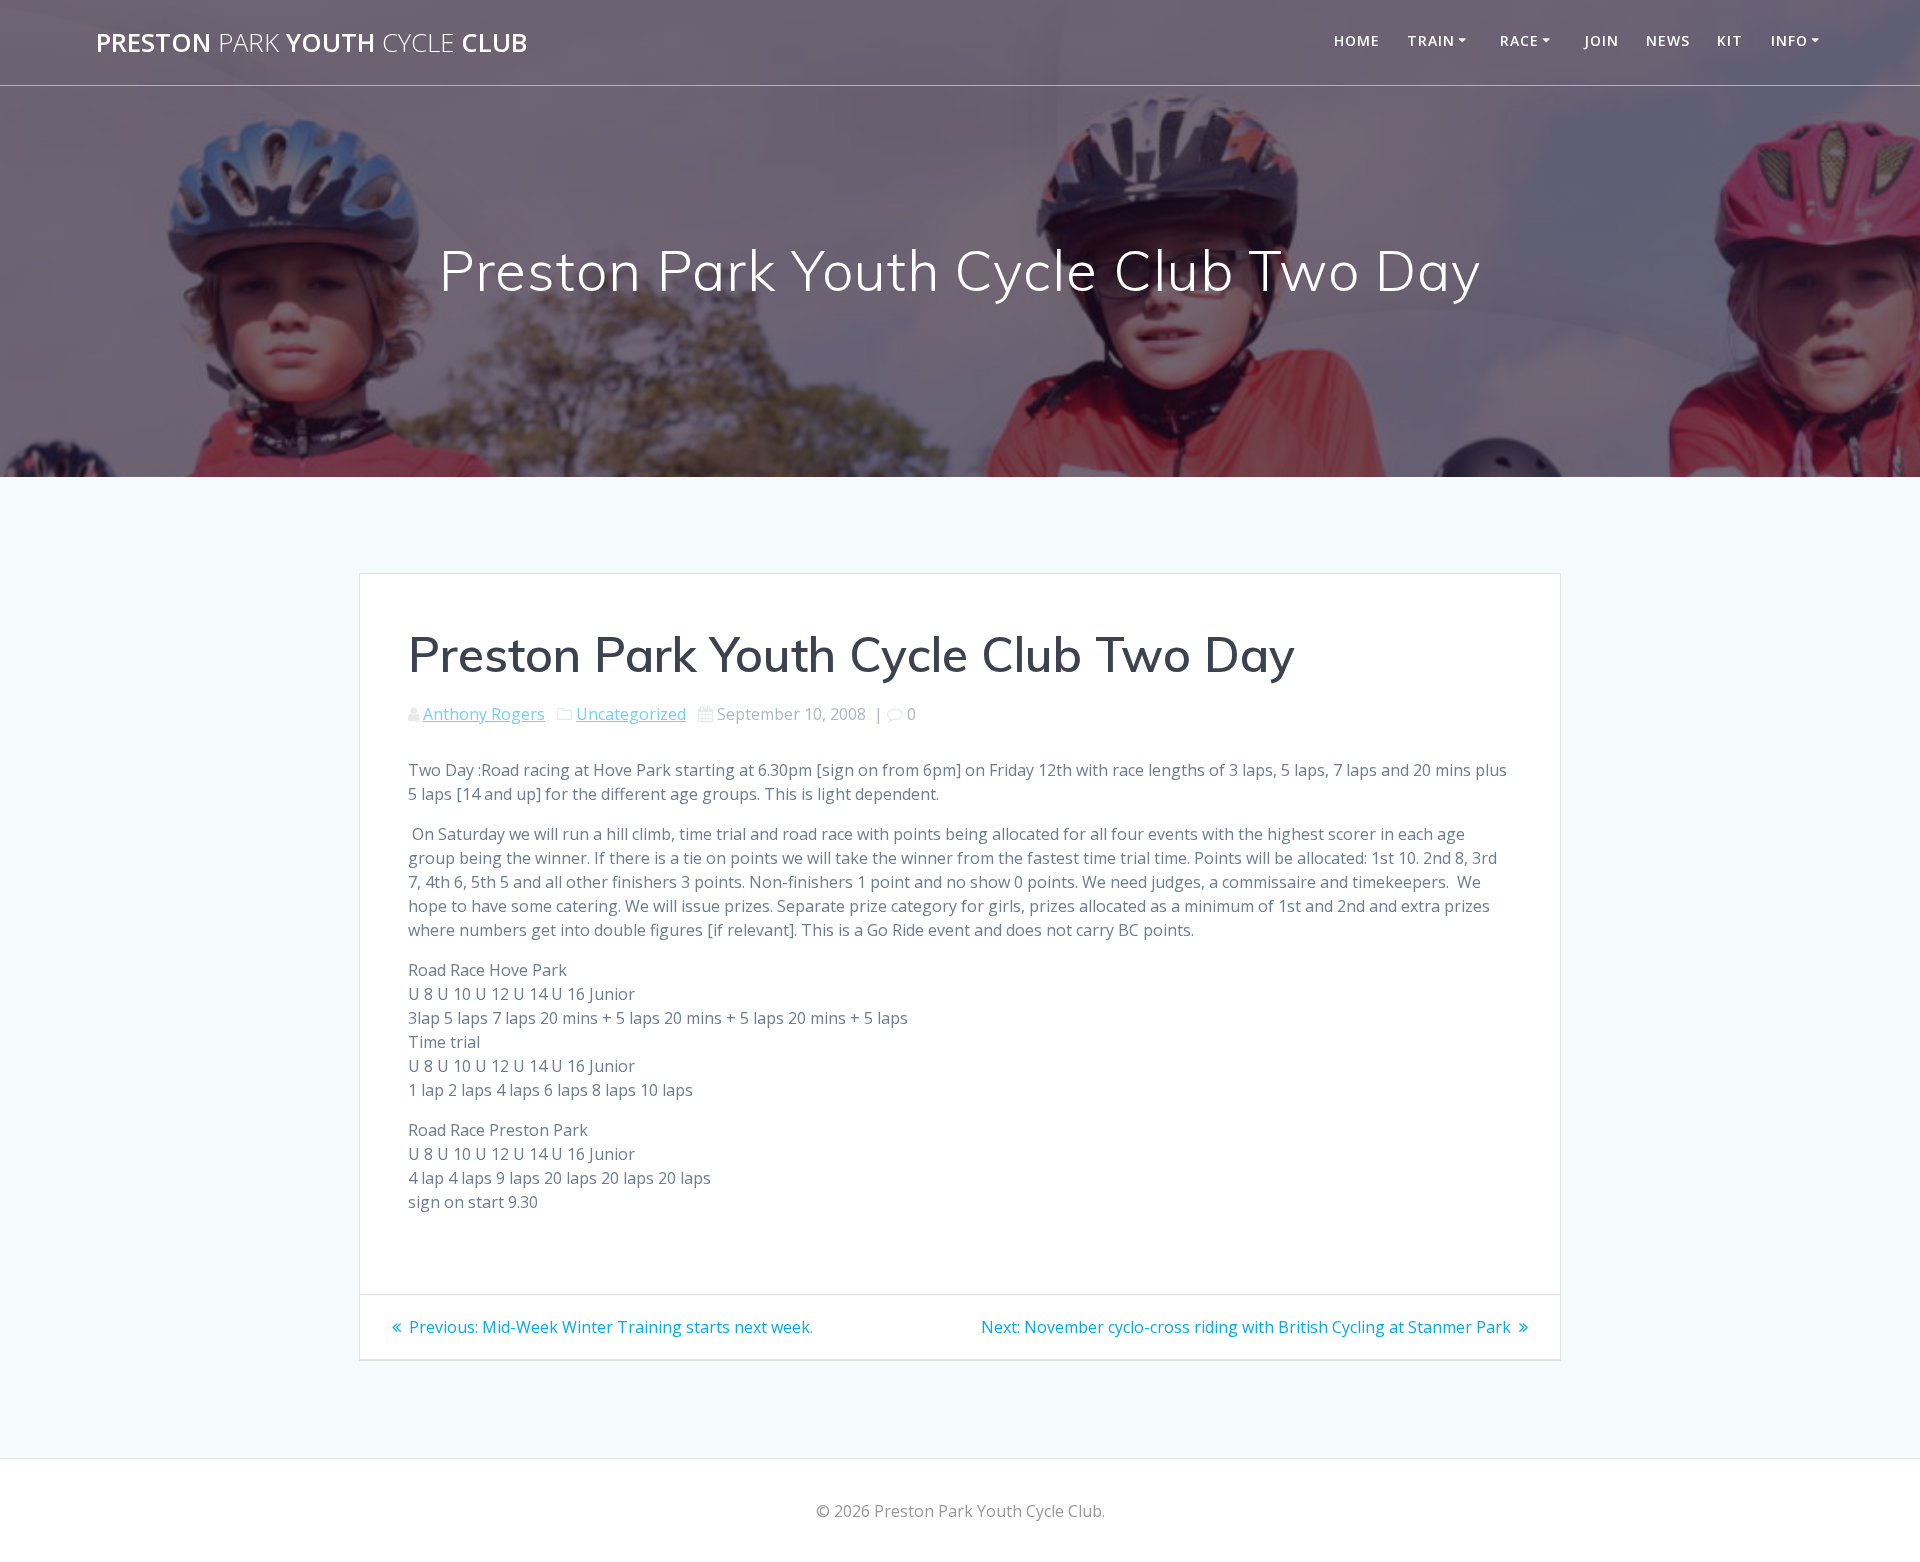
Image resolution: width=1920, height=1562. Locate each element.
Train (1431, 40)
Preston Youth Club (311, 43)
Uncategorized (631, 714)
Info (1789, 40)
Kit (1730, 40)
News (1668, 40)
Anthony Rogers (484, 714)
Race (1519, 40)
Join (1601, 40)
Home (1357, 40)
